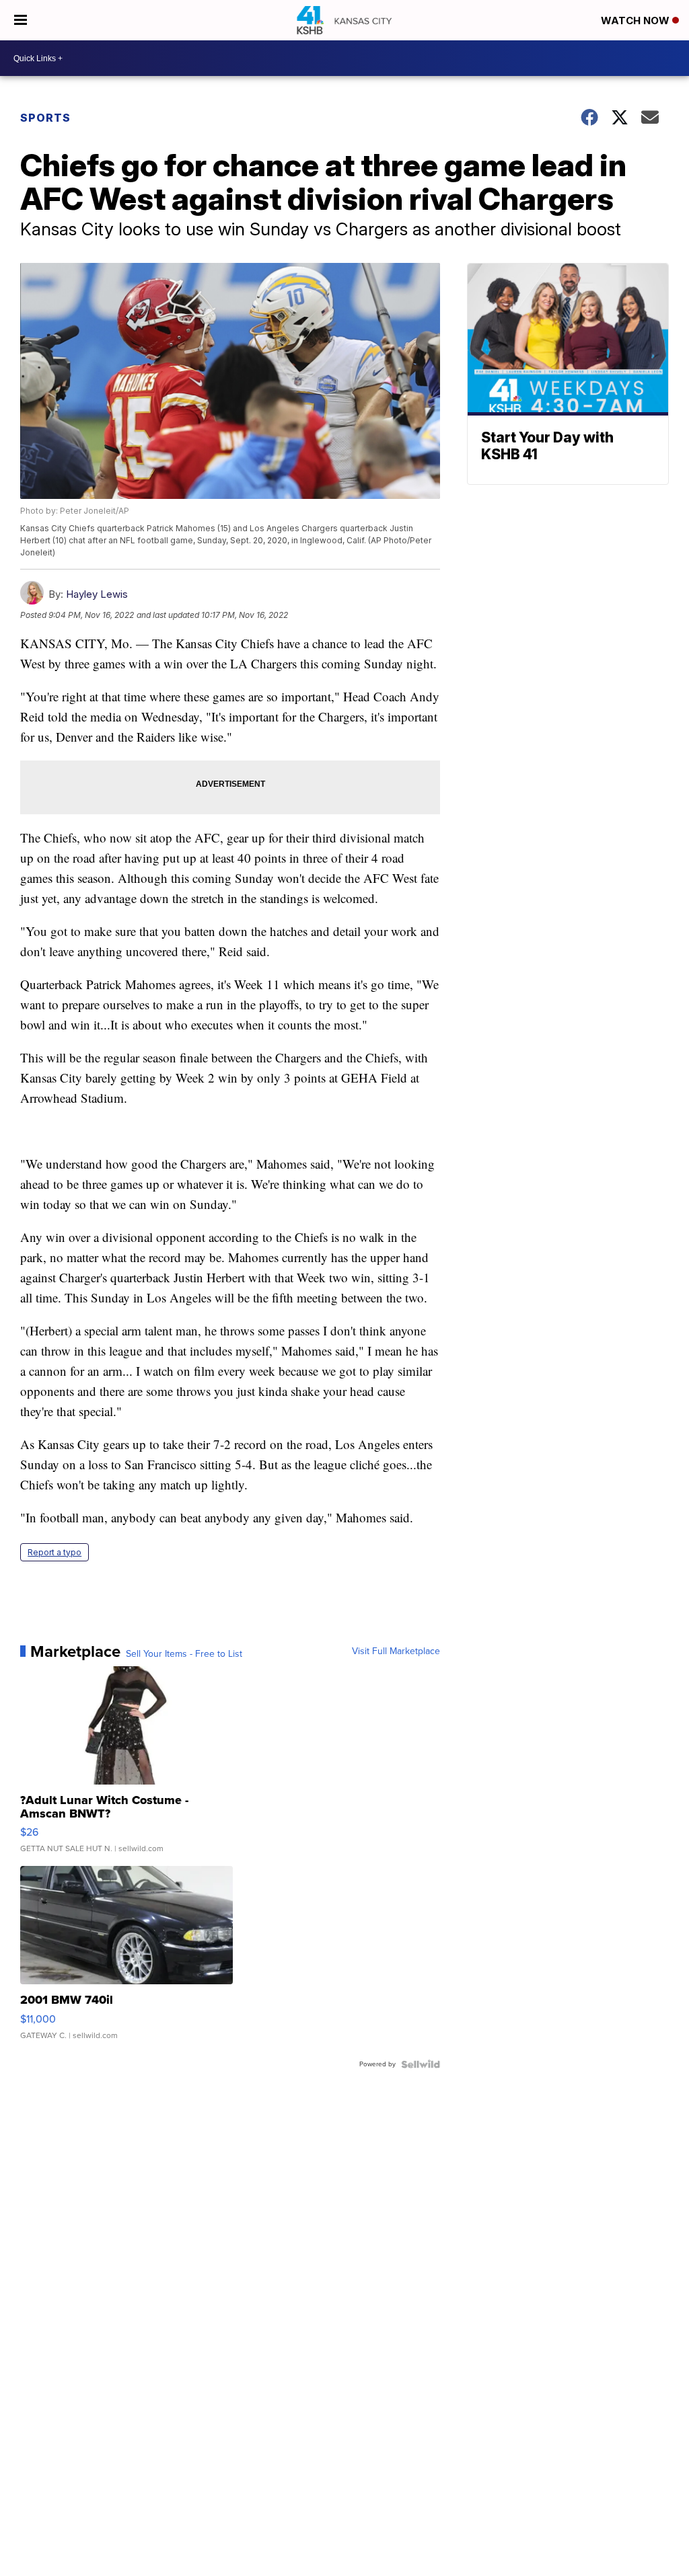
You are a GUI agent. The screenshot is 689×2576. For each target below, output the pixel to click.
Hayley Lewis (97, 594)
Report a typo (55, 1552)
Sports (45, 118)
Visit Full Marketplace (396, 1651)
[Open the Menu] (21, 20)
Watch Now (637, 21)
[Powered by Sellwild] (421, 2064)
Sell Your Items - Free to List (184, 1654)
